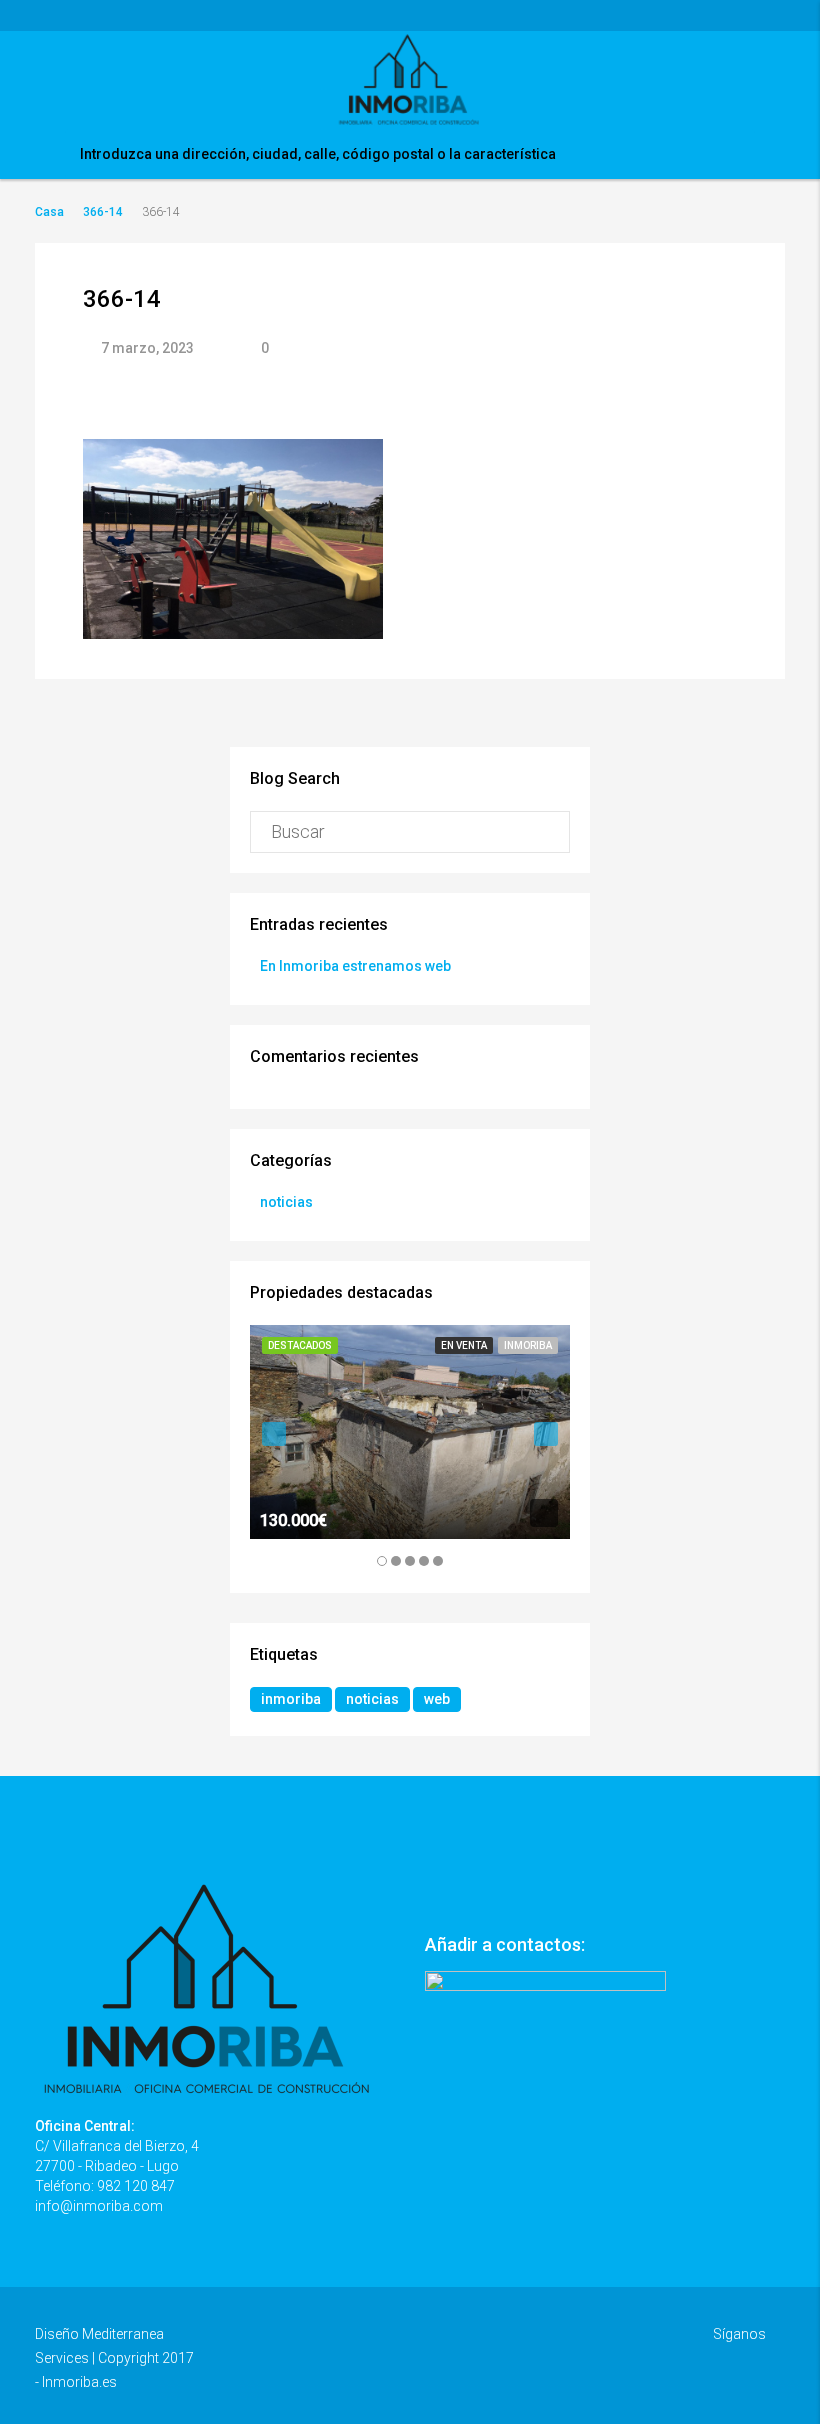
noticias (286, 1202)
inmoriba (291, 1699)
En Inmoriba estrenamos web (355, 966)
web (437, 1699)
